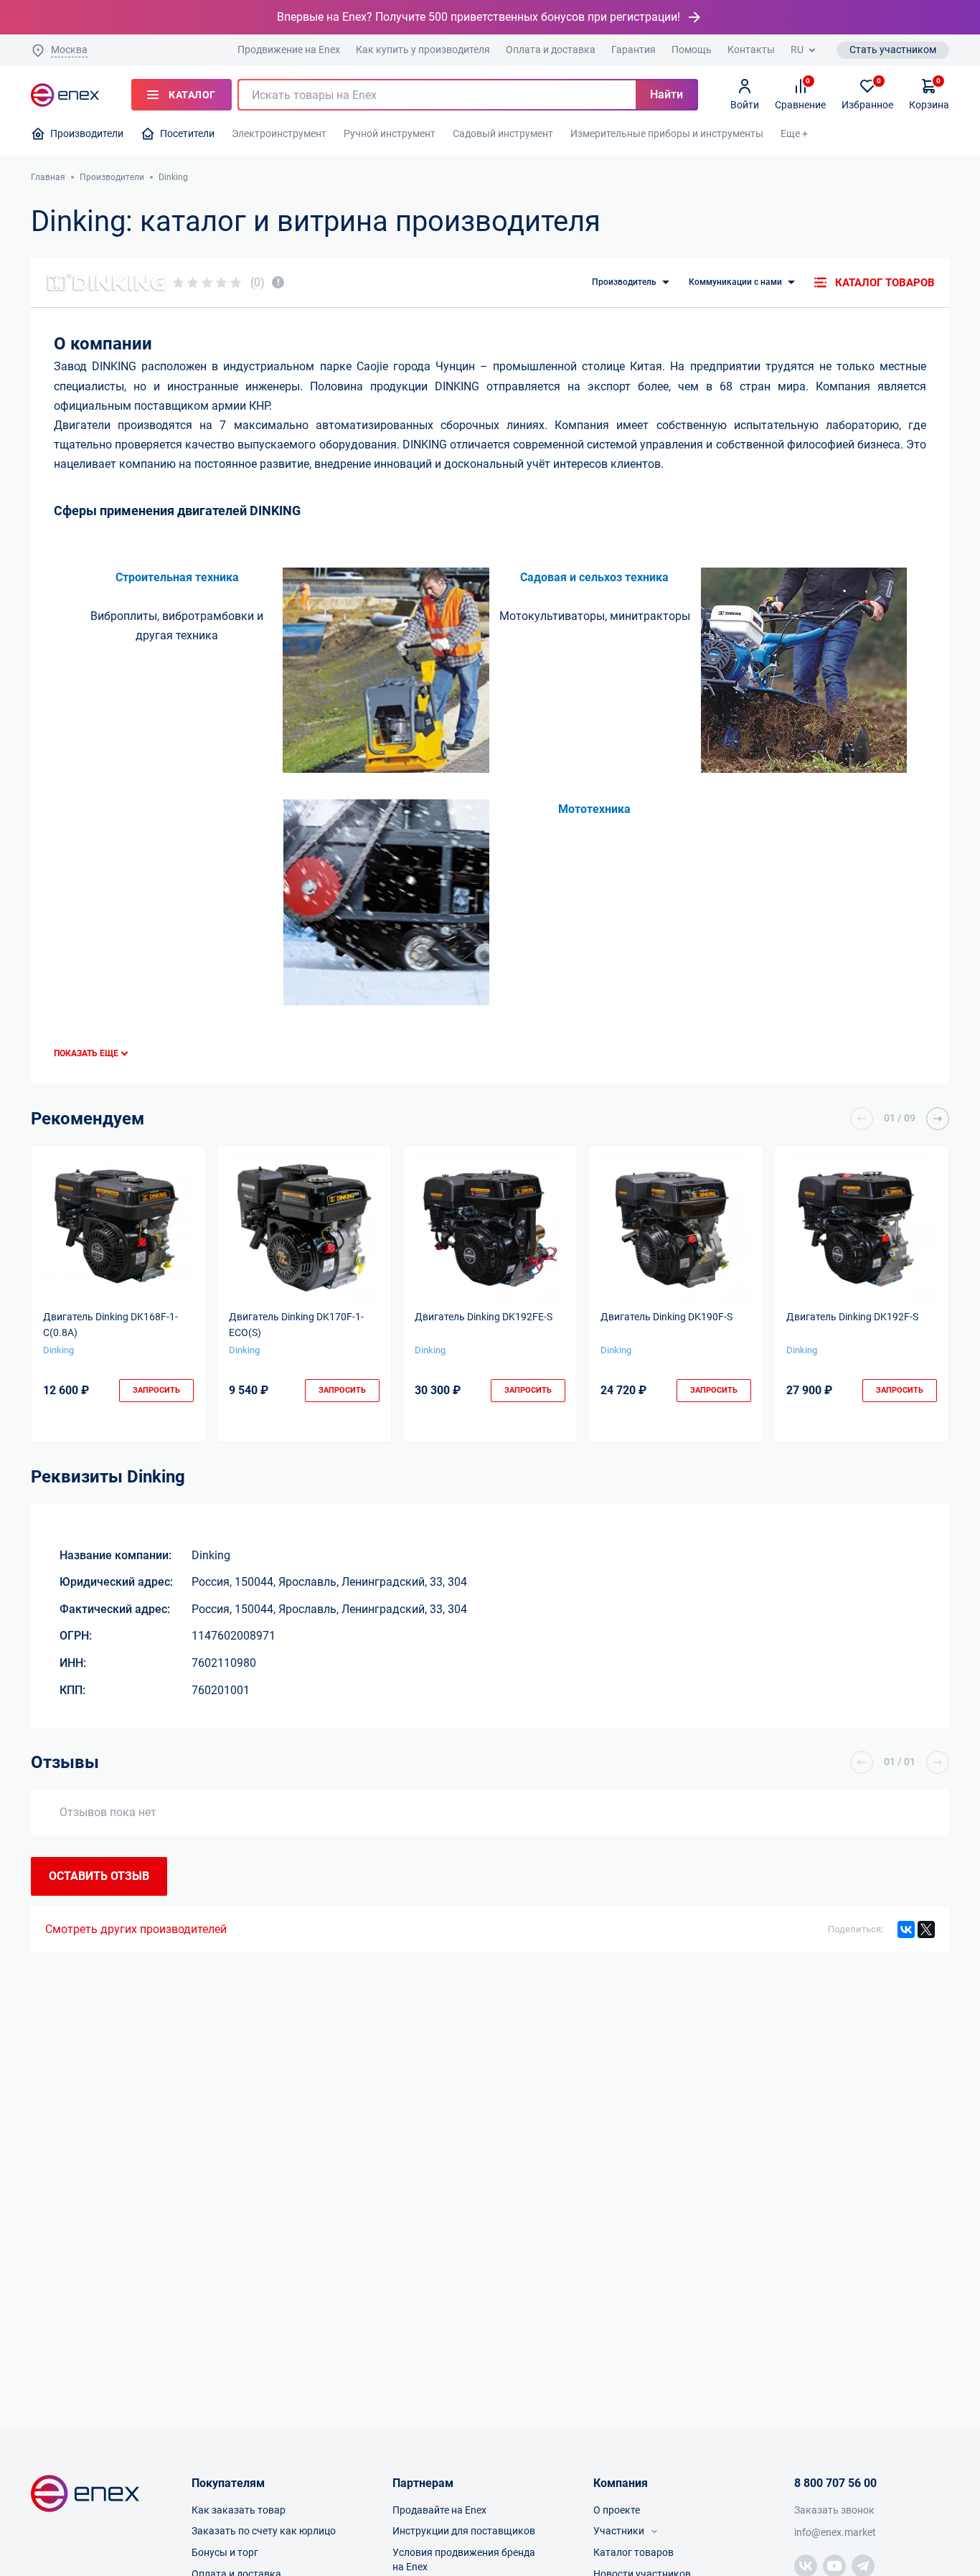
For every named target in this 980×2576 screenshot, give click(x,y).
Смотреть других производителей (136, 1929)
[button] (862, 1119)
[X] (926, 1929)
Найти (666, 94)
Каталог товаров (885, 283)
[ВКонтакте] (906, 1929)
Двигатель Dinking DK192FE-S (484, 1317)
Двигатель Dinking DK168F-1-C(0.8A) (110, 1325)
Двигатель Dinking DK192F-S (852, 1317)
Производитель (624, 282)
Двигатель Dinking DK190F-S (666, 1317)
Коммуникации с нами (735, 282)
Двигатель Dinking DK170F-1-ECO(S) (296, 1325)
